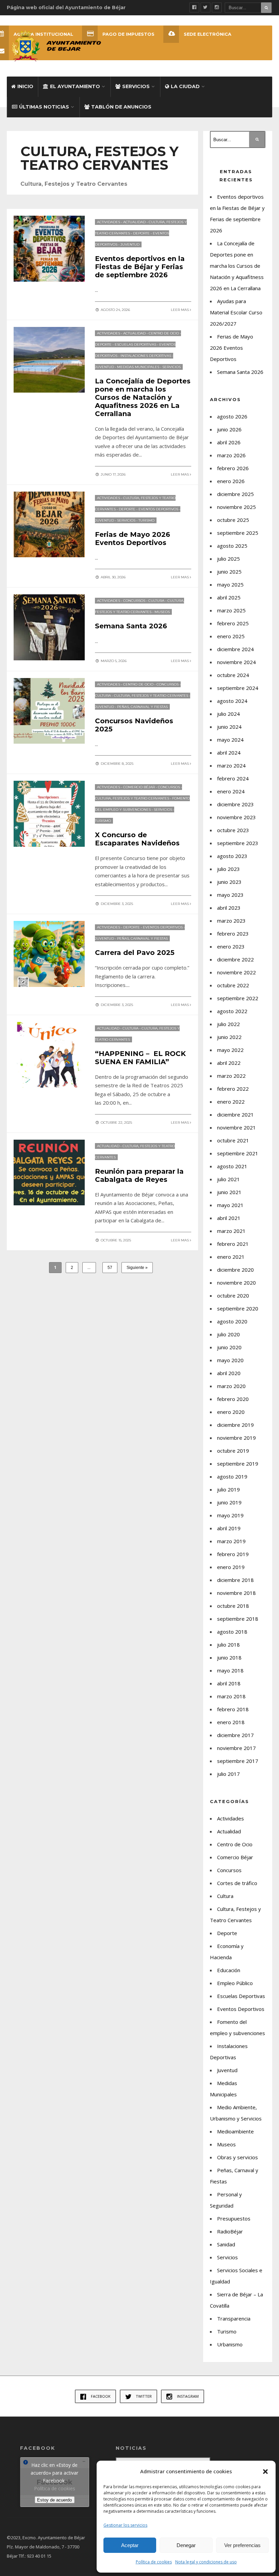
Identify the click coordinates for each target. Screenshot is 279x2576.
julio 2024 (228, 714)
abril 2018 (229, 1683)
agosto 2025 (232, 546)
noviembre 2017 (236, 1748)
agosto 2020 (232, 1321)
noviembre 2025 (236, 507)
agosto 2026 (232, 416)
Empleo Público (235, 1983)
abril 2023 (229, 908)
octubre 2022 (233, 985)
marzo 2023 (231, 921)
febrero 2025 (233, 623)
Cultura (156, 601)
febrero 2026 (233, 468)
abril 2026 (229, 442)
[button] (265, 2472)
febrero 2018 (233, 1709)
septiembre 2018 (238, 1619)
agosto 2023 (232, 856)
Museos (162, 612)
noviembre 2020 (236, 1283)
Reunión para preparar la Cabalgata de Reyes (139, 1175)
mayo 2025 (230, 584)
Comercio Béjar (139, 787)
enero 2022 (231, 1102)
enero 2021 (231, 1257)
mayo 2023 (230, 895)
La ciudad (185, 86)
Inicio (25, 86)
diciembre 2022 (235, 959)
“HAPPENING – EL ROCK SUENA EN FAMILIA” (140, 1058)
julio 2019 (228, 1489)
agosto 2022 (232, 1011)
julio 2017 (228, 1774)
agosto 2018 (232, 1632)
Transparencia (234, 2318)
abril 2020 (229, 1373)
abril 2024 (229, 753)
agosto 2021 (232, 1166)
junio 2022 (229, 1037)
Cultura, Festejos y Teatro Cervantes (151, 696)
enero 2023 (231, 946)
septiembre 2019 (238, 1464)
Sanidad (226, 2244)
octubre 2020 (233, 1295)
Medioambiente (235, 2131)
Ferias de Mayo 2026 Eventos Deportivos (133, 539)
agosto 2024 (232, 701)
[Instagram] (217, 7)
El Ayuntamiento (75, 86)
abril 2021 (229, 1218)
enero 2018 (231, 1722)
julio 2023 (228, 869)
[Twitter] (206, 7)
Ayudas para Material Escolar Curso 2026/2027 (236, 312)
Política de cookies (154, 2562)
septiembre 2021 (238, 1153)
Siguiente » (137, 1268)
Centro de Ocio (164, 333)
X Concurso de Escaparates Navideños (137, 839)
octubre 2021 (233, 1140)
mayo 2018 (230, 1670)
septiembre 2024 (238, 688)
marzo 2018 (231, 1696)
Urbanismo (230, 2344)
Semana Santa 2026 (131, 626)
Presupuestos (234, 2218)
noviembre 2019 (236, 1438)
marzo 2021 (231, 1231)
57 (110, 1268)
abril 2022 (229, 1063)
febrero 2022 (233, 1089)
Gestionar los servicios (125, 2525)
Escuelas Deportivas (135, 344)
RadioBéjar (230, 2231)
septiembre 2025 (238, 533)
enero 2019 (231, 1567)
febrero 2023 (233, 934)
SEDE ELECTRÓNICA (208, 34)
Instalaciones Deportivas (146, 356)
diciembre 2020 (235, 1270)
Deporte (141, 233)
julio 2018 (228, 1645)
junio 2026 (229, 429)
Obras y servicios (237, 2157)
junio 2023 (229, 882)
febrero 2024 (233, 778)
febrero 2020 (233, 1399)
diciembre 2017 (235, 1735)
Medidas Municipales (138, 367)
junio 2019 (229, 1502)
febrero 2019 (233, 1554)
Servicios (136, 86)
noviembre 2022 (236, 972)
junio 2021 (229, 1192)
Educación (229, 1970)
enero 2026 (231, 481)
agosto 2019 (232, 1476)
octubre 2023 (233, 830)
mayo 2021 (230, 1205)
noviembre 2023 (236, 817)
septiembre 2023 (238, 843)
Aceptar (130, 2545)
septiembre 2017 (238, 1761)
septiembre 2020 (238, 1308)
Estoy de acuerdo (54, 2500)
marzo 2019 (231, 1541)
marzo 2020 (231, 1386)
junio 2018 (229, 1657)
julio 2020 (228, 1334)
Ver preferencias (242, 2545)
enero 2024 (231, 791)
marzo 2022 (231, 1076)
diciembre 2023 (235, 804)
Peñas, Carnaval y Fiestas (142, 707)
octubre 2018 (233, 1606)
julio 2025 (228, 559)
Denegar (186, 2545)
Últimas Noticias (44, 107)
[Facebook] (194, 7)
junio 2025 (229, 572)
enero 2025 (231, 636)
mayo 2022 (230, 1050)
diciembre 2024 (235, 649)
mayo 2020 (230, 1360)
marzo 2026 (231, 455)
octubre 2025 (233, 520)
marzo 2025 (231, 610)
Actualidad (134, 222)
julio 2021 (228, 1179)
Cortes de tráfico (237, 1883)
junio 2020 (229, 1347)
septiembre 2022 (238, 998)
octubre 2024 (233, 675)
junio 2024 (229, 727)
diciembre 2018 (235, 1580)
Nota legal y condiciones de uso (206, 2562)
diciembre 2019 (235, 1425)
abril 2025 (229, 597)
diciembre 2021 (235, 1114)
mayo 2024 (230, 740)
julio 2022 (228, 1024)
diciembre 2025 (235, 494)
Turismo (146, 520)
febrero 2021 (233, 1244)
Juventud (130, 244)
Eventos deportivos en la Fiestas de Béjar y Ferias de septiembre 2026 (140, 267)
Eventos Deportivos (158, 509)
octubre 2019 (233, 1451)
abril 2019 (229, 1528)
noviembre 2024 (236, 662)
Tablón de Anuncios (121, 107)
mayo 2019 (230, 1515)
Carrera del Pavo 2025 (135, 953)
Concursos (134, 601)
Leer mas (180, 310)
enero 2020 (231, 1412)
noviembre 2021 (236, 1127)
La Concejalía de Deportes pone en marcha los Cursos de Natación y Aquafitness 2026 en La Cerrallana (143, 397)
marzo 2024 (231, 765)
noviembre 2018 (236, 1593)
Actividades (109, 222)
